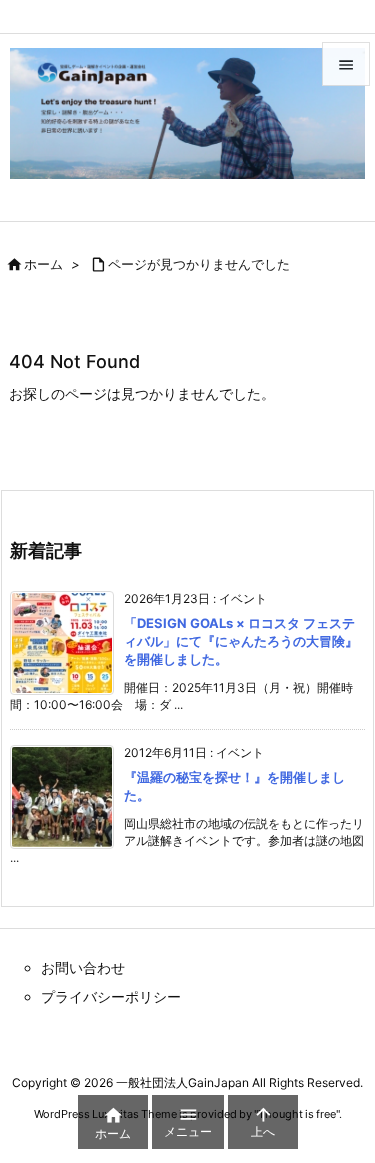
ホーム (43, 264)
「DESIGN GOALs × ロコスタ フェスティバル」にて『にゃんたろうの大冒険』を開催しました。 (241, 641)
